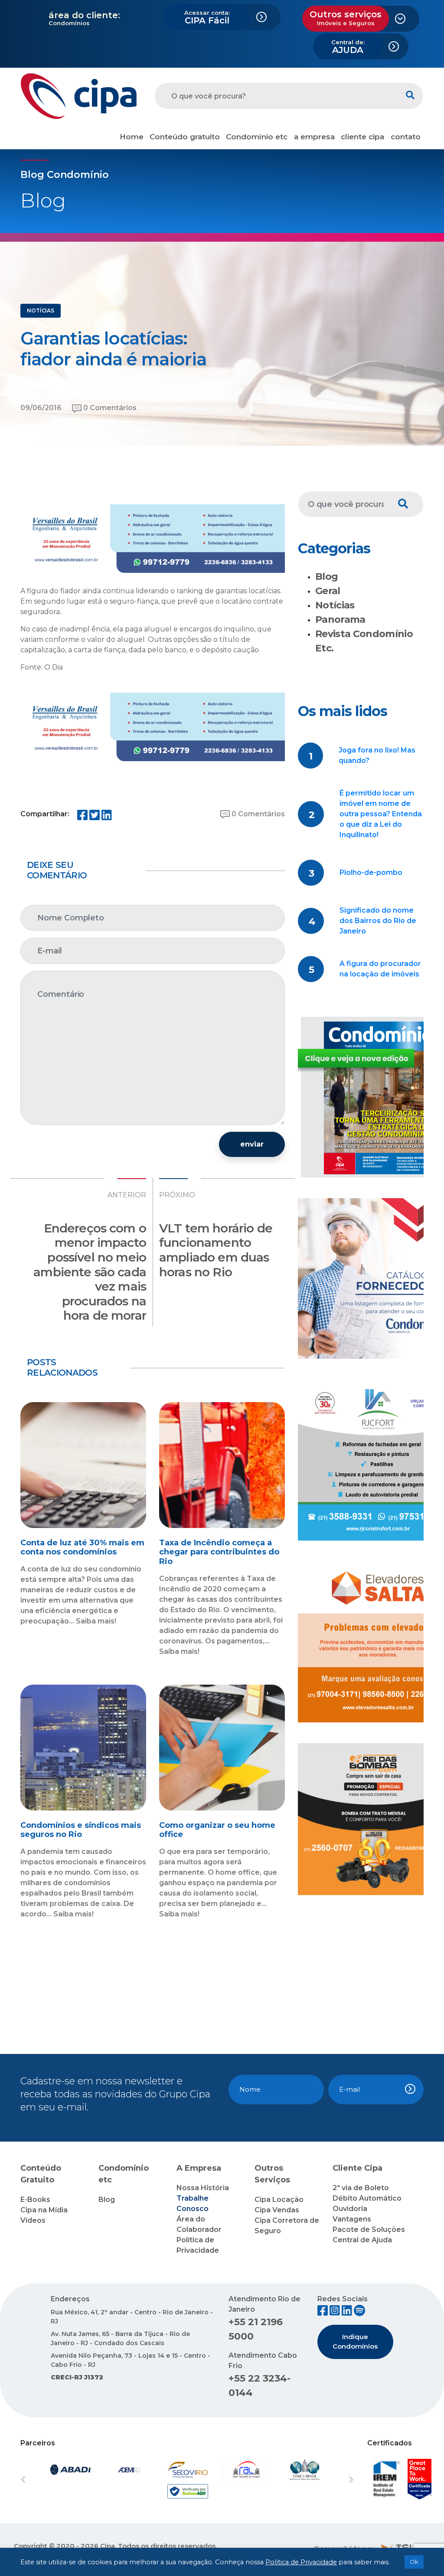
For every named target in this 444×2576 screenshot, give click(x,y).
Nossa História (203, 2188)
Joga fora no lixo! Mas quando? (377, 755)
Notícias (335, 605)
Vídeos (33, 2220)
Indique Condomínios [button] (355, 2342)
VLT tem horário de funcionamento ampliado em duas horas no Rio (216, 1250)
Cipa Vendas (277, 2210)
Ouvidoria (350, 2209)
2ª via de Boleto (361, 2188)
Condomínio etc (257, 137)
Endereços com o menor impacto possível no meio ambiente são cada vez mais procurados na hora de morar (90, 1272)
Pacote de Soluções (369, 2229)
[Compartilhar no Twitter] (95, 817)
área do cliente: (84, 15)
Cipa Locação (279, 2200)
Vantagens (352, 2219)
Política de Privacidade (301, 2562)
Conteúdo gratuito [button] (185, 137)
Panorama (340, 619)
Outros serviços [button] (346, 18)
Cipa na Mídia (44, 2210)
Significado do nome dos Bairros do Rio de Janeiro (378, 921)
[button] (46, 2481)
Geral (328, 591)
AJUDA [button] (348, 47)
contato (406, 137)
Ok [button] (414, 2562)
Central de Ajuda (362, 2240)
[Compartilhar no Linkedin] (107, 817)
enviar (252, 1144)
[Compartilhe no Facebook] (82, 817)
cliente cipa (362, 137)
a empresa (314, 137)
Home (132, 137)
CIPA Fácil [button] (207, 17)
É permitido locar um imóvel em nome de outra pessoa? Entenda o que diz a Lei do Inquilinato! (381, 814)
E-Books (35, 2200)
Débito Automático (367, 2198)
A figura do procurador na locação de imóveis (380, 969)
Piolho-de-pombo (371, 872)
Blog (326, 577)
